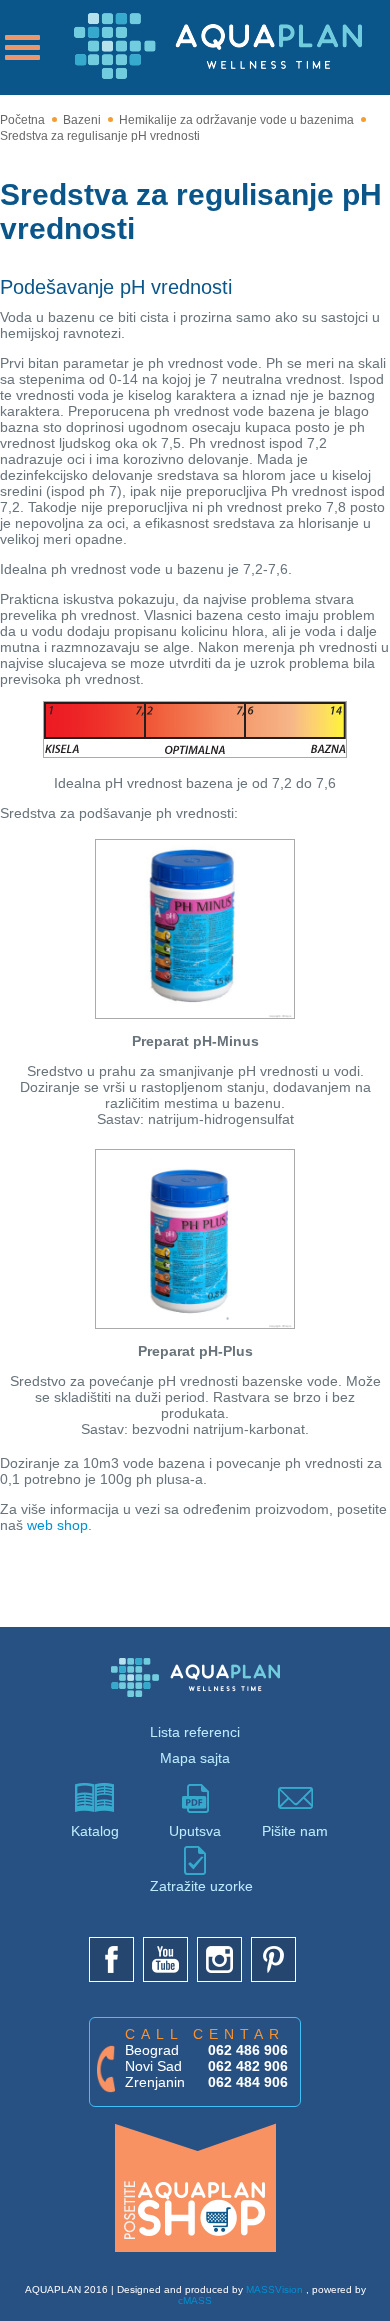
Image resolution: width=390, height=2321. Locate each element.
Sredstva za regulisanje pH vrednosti (100, 136)
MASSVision (274, 2289)
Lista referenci (195, 1732)
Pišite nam (295, 1831)
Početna (22, 120)
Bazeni (82, 120)
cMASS (195, 2300)
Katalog (95, 1831)
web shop (57, 1525)
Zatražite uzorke (195, 1886)
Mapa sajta (195, 1758)
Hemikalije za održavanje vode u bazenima (236, 120)
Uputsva (195, 1831)
